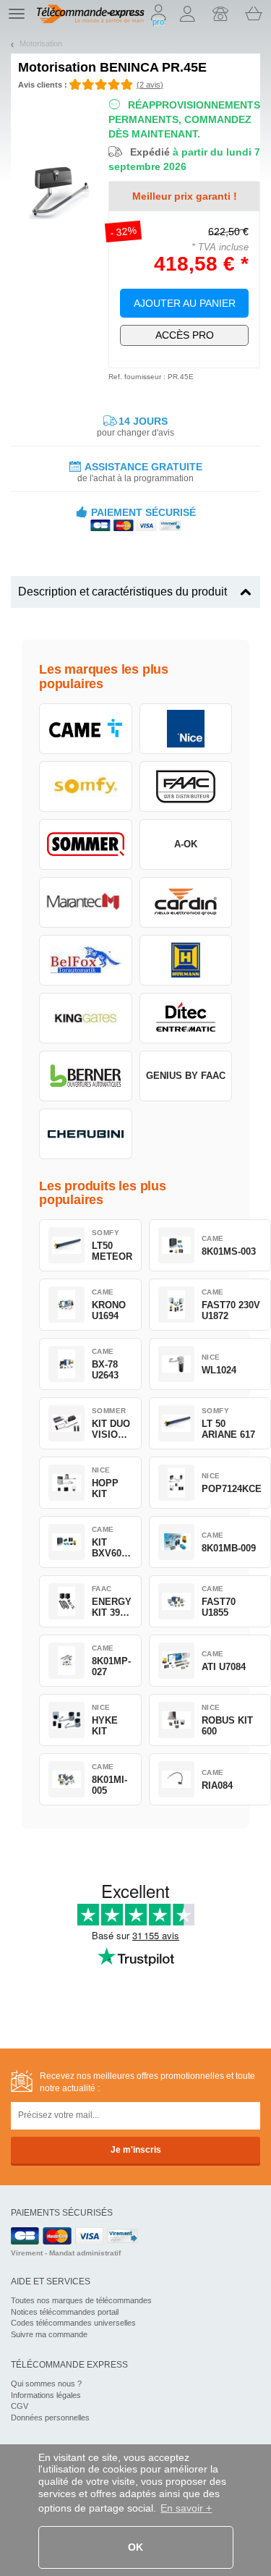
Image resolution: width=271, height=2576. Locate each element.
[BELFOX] (86, 960)
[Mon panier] (254, 14)
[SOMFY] (86, 787)
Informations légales (46, 2395)
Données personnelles (50, 2418)
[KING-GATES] (86, 1018)
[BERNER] (86, 1076)
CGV (20, 2406)
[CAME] (86, 729)
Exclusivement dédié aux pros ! (185, 335)
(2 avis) (150, 85)
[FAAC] (186, 787)
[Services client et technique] (220, 14)
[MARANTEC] (86, 902)
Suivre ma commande (49, 2334)
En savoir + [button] (186, 2508)
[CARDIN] (186, 902)
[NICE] (186, 729)
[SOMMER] (86, 844)
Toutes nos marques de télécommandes (81, 2300)
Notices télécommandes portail (65, 2312)
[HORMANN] (186, 960)
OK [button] (135, 2547)
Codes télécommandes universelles (73, 2323)
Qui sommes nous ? (46, 2384)
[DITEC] (186, 1018)
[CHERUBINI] (86, 1134)
